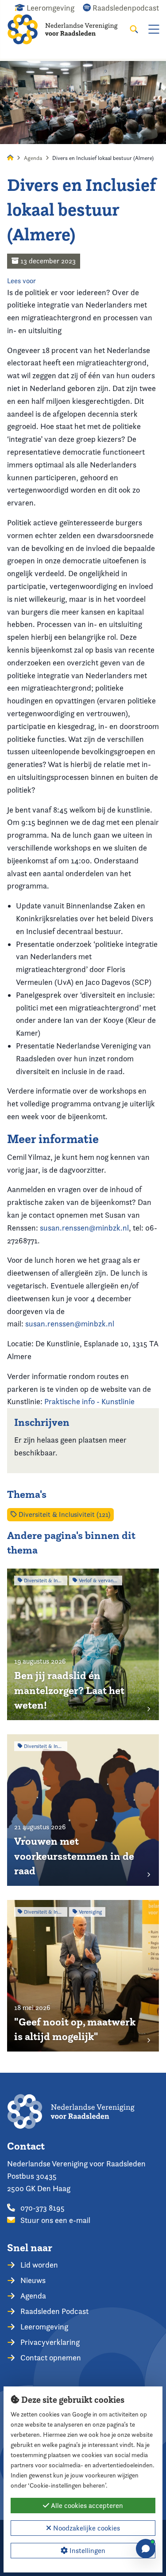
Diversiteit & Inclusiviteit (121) (64, 1514)
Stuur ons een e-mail (54, 2220)
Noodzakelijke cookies (86, 2528)
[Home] (68, 29)
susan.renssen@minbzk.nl (84, 1228)
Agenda (33, 158)
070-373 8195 (42, 2208)
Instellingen (87, 2551)
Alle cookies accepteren (86, 2506)
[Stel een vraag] (146, 2549)
